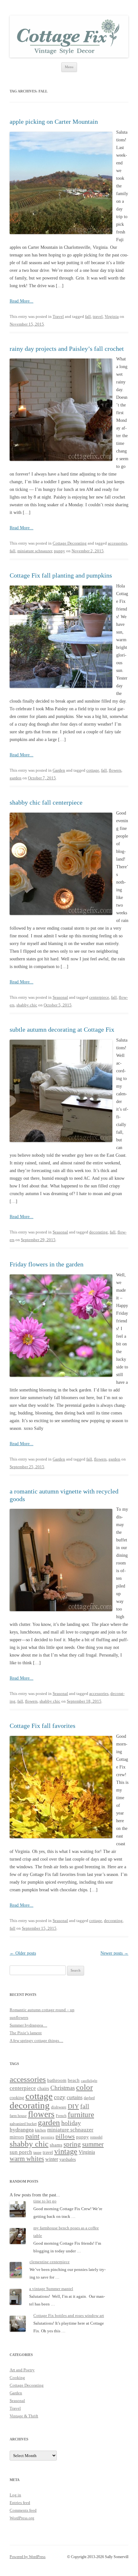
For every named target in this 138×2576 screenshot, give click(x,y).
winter (52, 2159)
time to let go (45, 2201)
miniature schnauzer (35, 551)
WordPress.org (22, 2518)
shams (56, 2145)
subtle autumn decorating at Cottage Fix (62, 1029)
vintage (66, 2151)
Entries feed (20, 2503)
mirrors (17, 2137)
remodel (96, 2137)
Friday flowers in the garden (47, 1264)
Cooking (17, 2378)
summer (93, 2144)
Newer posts (114, 1953)
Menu (69, 67)
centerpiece (99, 997)
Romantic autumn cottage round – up (42, 2010)
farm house (18, 2116)
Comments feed (23, 2510)
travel (98, 316)
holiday (71, 2123)
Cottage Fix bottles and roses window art (69, 2316)
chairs (43, 2088)
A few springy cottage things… (36, 2040)
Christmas (63, 2088)
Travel (58, 316)
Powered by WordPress (28, 2557)
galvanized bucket (23, 2124)
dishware (59, 2107)
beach (74, 2080)
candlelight (89, 2081)
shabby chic (27, 1005)
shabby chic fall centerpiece (46, 802)
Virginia (112, 316)
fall (88, 316)
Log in (15, 2495)
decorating (99, 1232)
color (84, 2087)
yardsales (68, 2159)
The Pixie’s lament (26, 2033)
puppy (60, 551)
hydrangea (22, 2130)
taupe (37, 2153)
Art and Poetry (22, 2370)
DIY (73, 2106)
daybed (89, 2098)
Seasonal (60, 997)
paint (32, 2136)
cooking (17, 2098)
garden (16, 778)
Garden (59, 770)
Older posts (23, 1953)
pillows (65, 2136)
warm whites (27, 2159)
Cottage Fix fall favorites (43, 1726)
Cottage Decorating (70, 543)
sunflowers (19, 2017)
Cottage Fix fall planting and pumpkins (61, 575)
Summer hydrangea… (28, 2025)
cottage (93, 770)
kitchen (40, 2130)
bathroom (57, 2080)
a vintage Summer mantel (51, 2289)
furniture (81, 2115)
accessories (117, 543)
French (61, 2116)
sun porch (21, 2152)
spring (72, 2144)
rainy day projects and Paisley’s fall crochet (67, 349)
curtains (75, 2097)
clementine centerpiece (50, 2262)
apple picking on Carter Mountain (54, 122)
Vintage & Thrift (24, 2416)
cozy (60, 2097)
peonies (47, 2137)
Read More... (22, 301)
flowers (115, 770)
